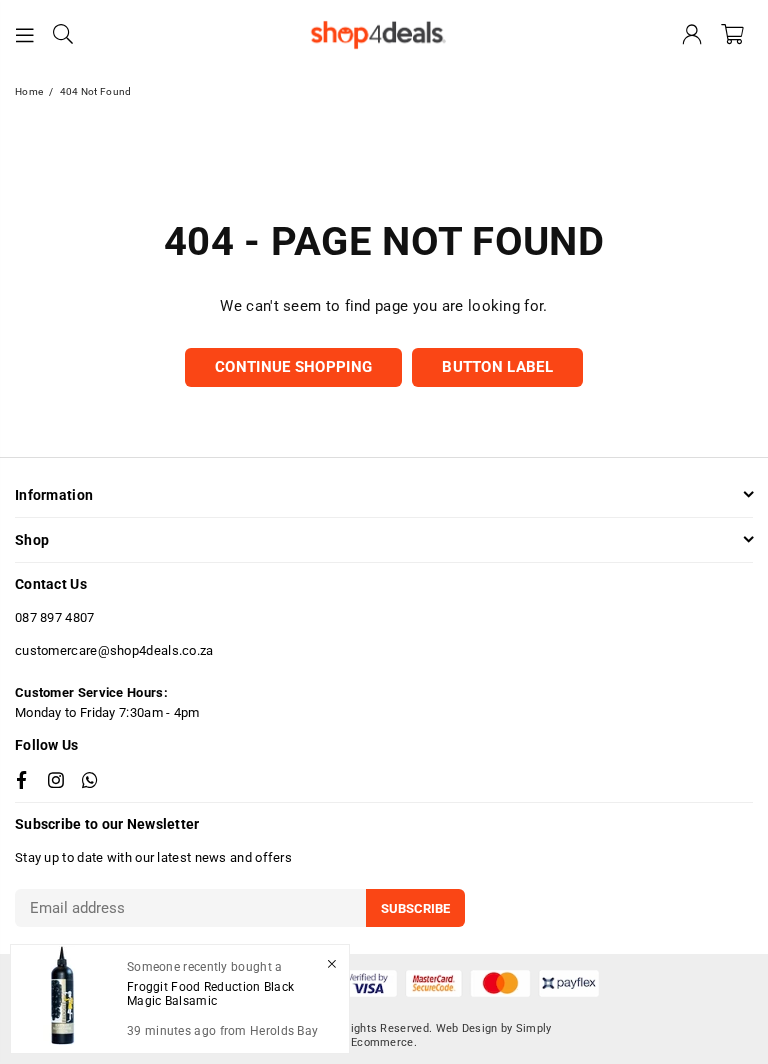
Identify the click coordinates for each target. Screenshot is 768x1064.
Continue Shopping (293, 367)
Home (29, 91)
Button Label (497, 367)
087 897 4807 (55, 617)
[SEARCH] (63, 35)
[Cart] (732, 35)
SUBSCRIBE (415, 908)
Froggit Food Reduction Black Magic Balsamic (210, 994)
